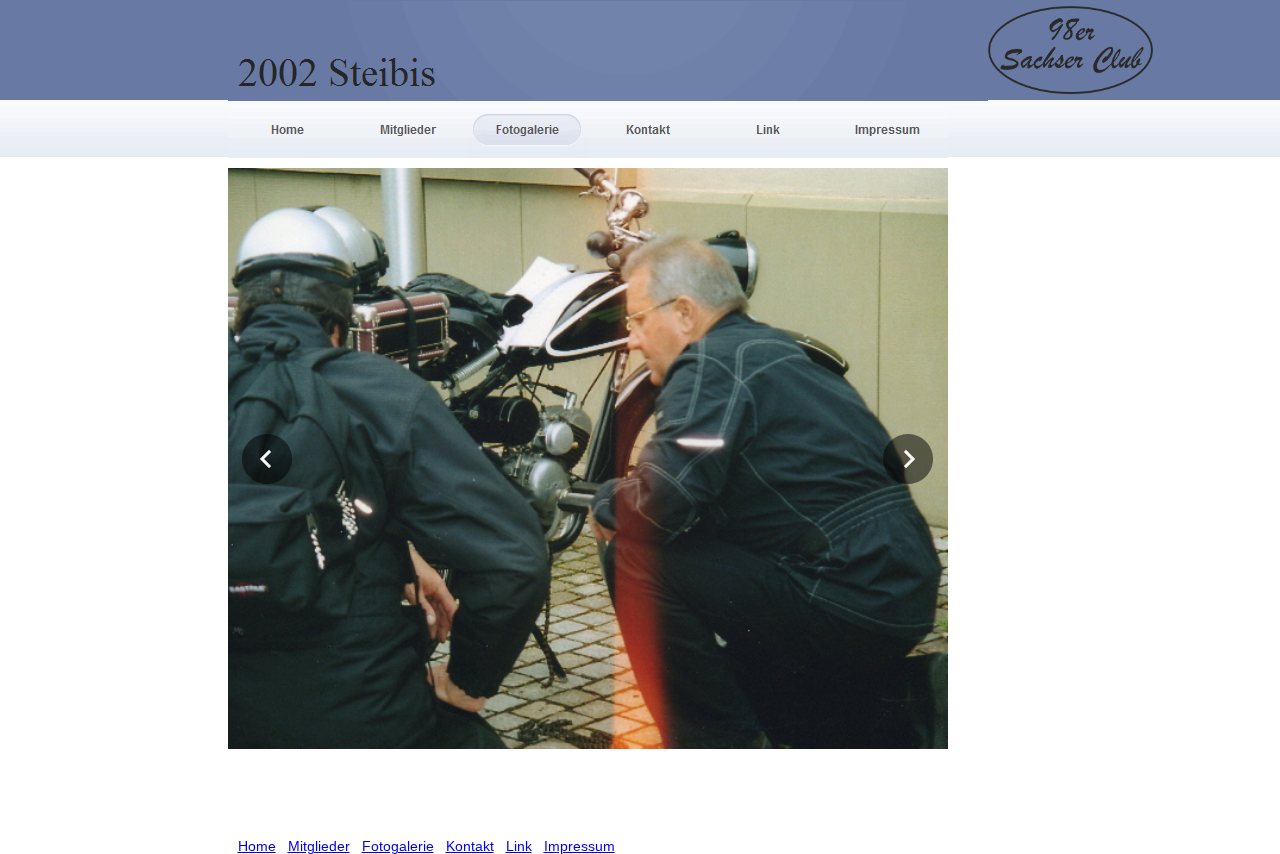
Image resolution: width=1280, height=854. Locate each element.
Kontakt (470, 846)
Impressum (579, 846)
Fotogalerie (398, 846)
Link (519, 846)
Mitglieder (319, 846)
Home (257, 846)
